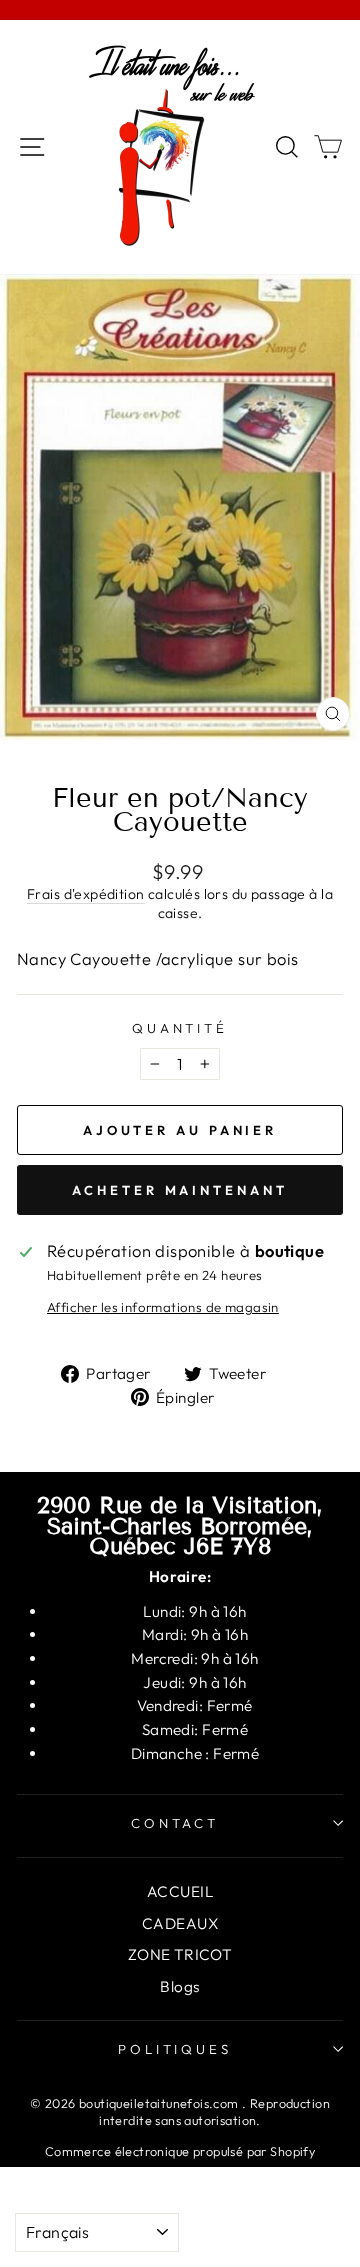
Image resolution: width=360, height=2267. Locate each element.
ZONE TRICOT (180, 1954)
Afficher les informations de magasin (163, 1307)
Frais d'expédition (85, 894)
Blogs (179, 1986)
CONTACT (175, 1823)
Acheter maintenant (179, 1190)
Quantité (180, 1028)
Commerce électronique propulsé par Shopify (180, 2151)
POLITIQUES (175, 2049)
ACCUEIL (180, 1891)
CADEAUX (180, 1923)
